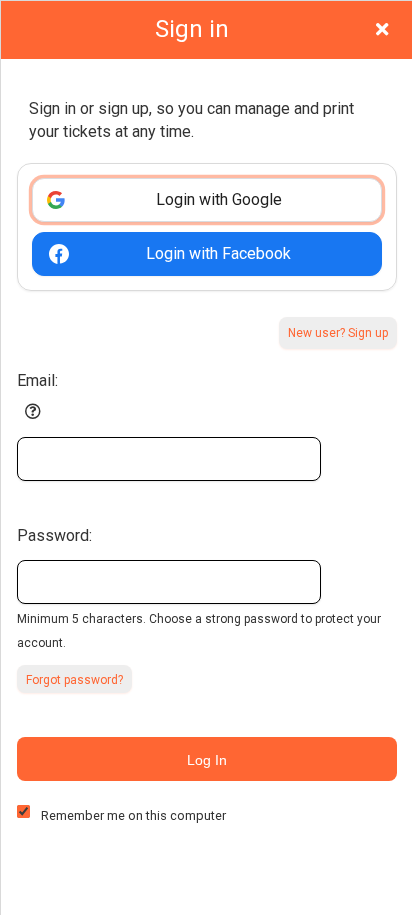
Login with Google (219, 199)
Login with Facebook (218, 253)
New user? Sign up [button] (338, 333)
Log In (207, 760)
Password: (54, 535)
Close (382, 29)
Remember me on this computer (133, 815)
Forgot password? (74, 680)
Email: (37, 380)
